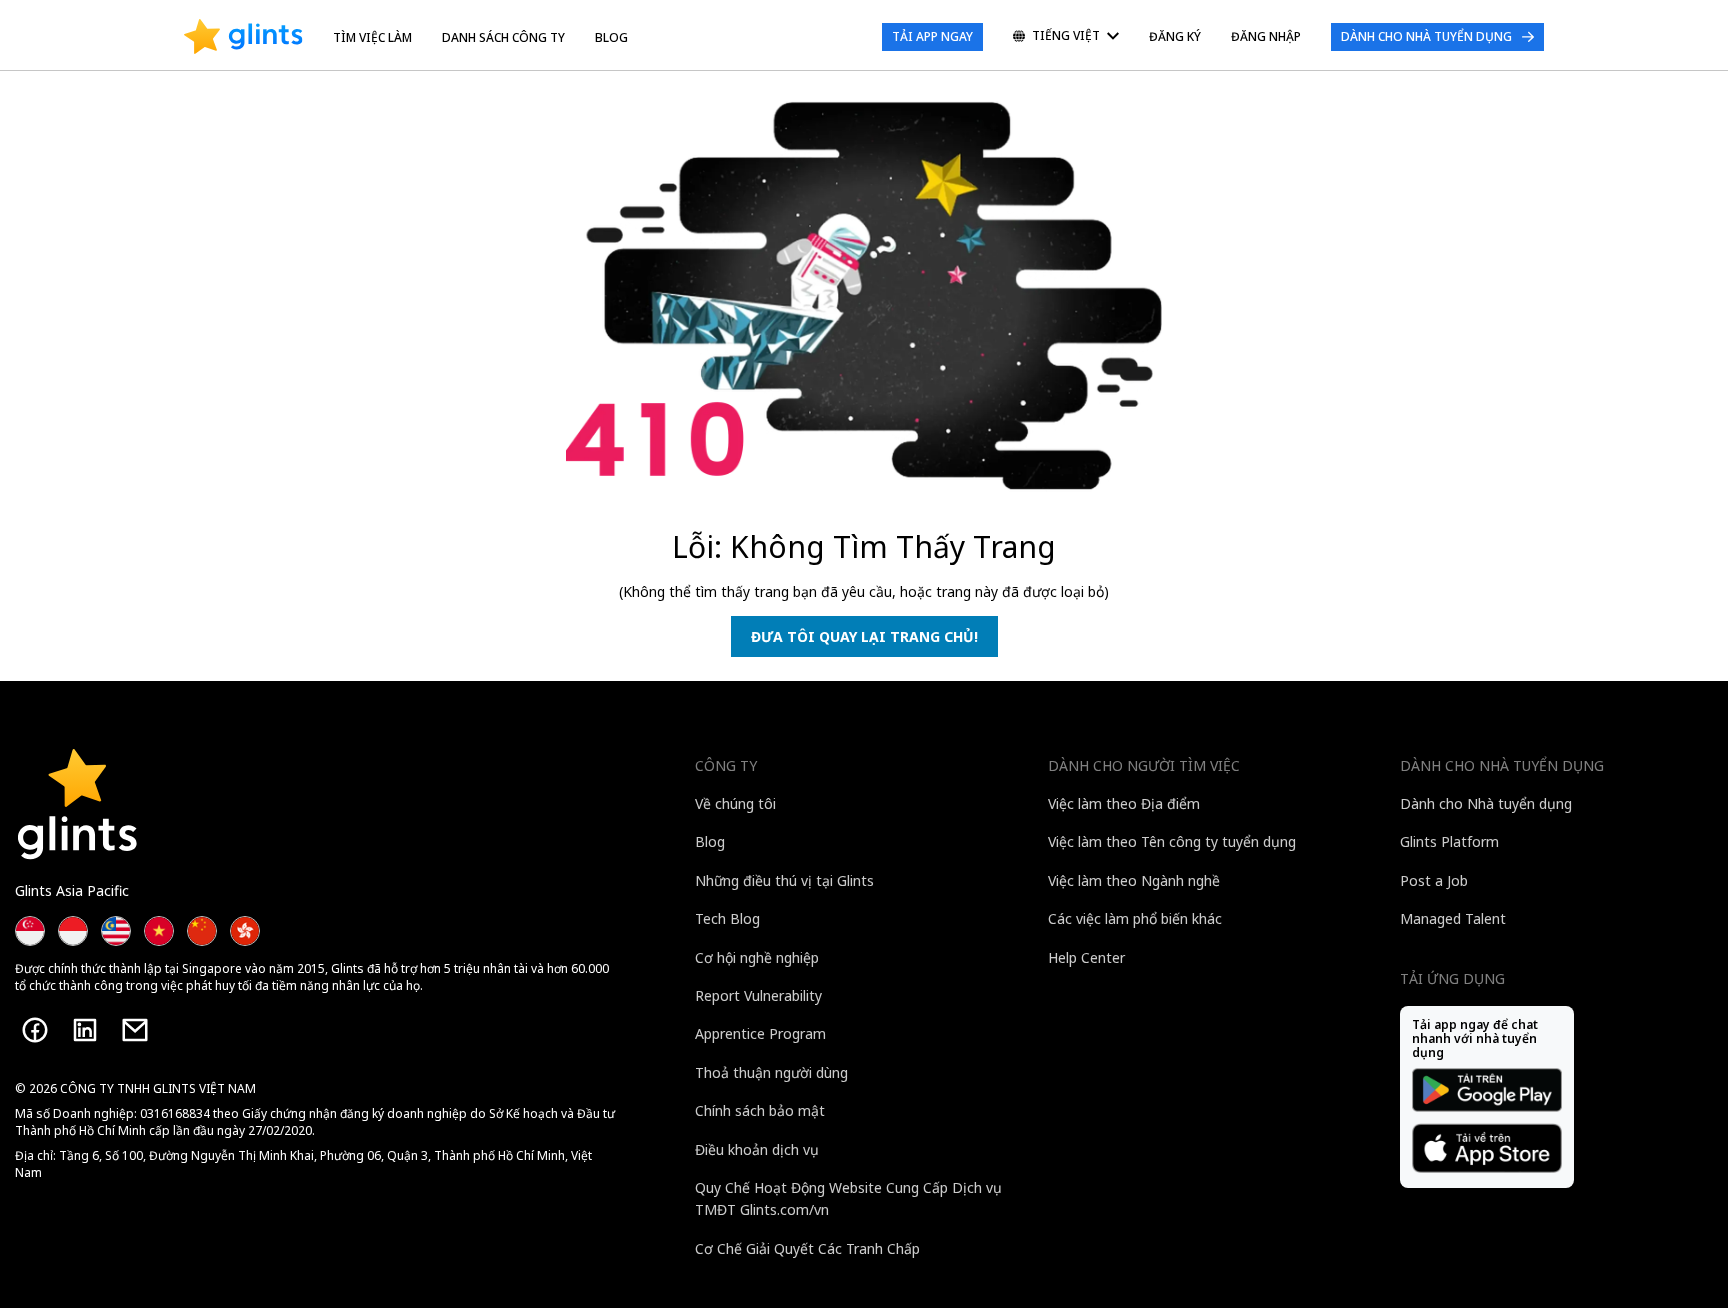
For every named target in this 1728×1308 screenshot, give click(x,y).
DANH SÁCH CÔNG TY (503, 37)
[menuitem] (1066, 37)
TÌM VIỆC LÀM (372, 37)
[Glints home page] (243, 37)
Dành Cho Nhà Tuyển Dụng (1426, 36)
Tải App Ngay (932, 36)
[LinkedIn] (85, 1030)
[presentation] (243, 37)
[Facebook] (35, 1030)
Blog (611, 37)
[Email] (135, 1030)
